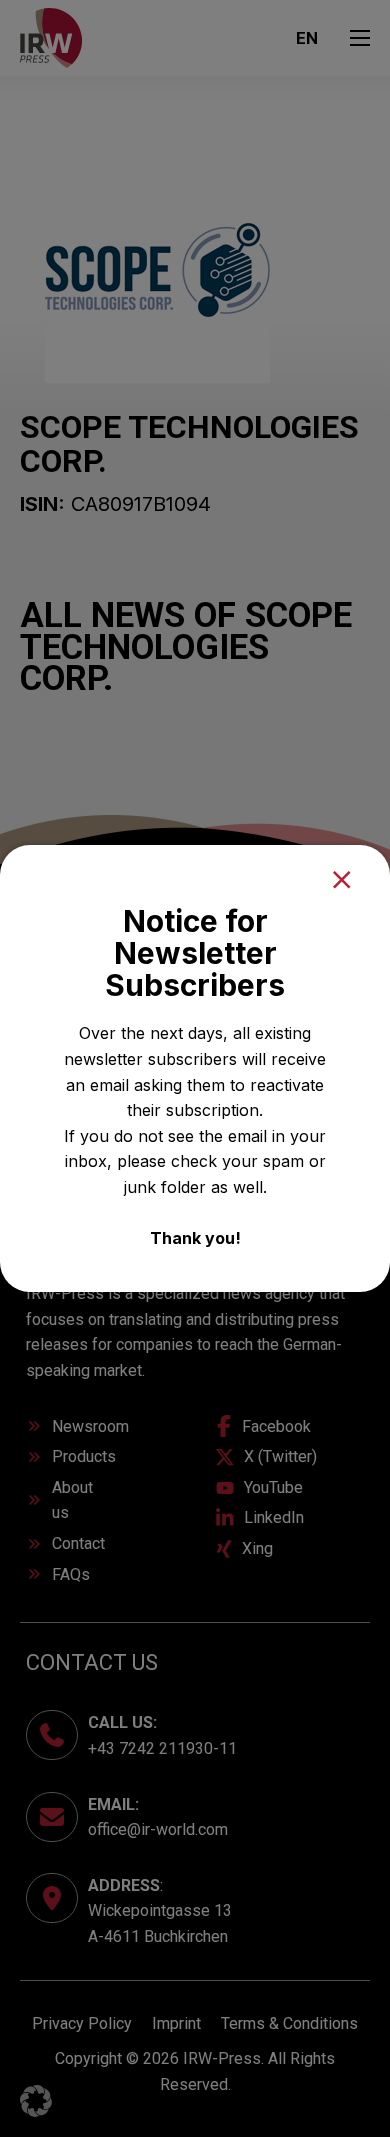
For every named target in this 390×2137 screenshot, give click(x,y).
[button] (36, 2101)
